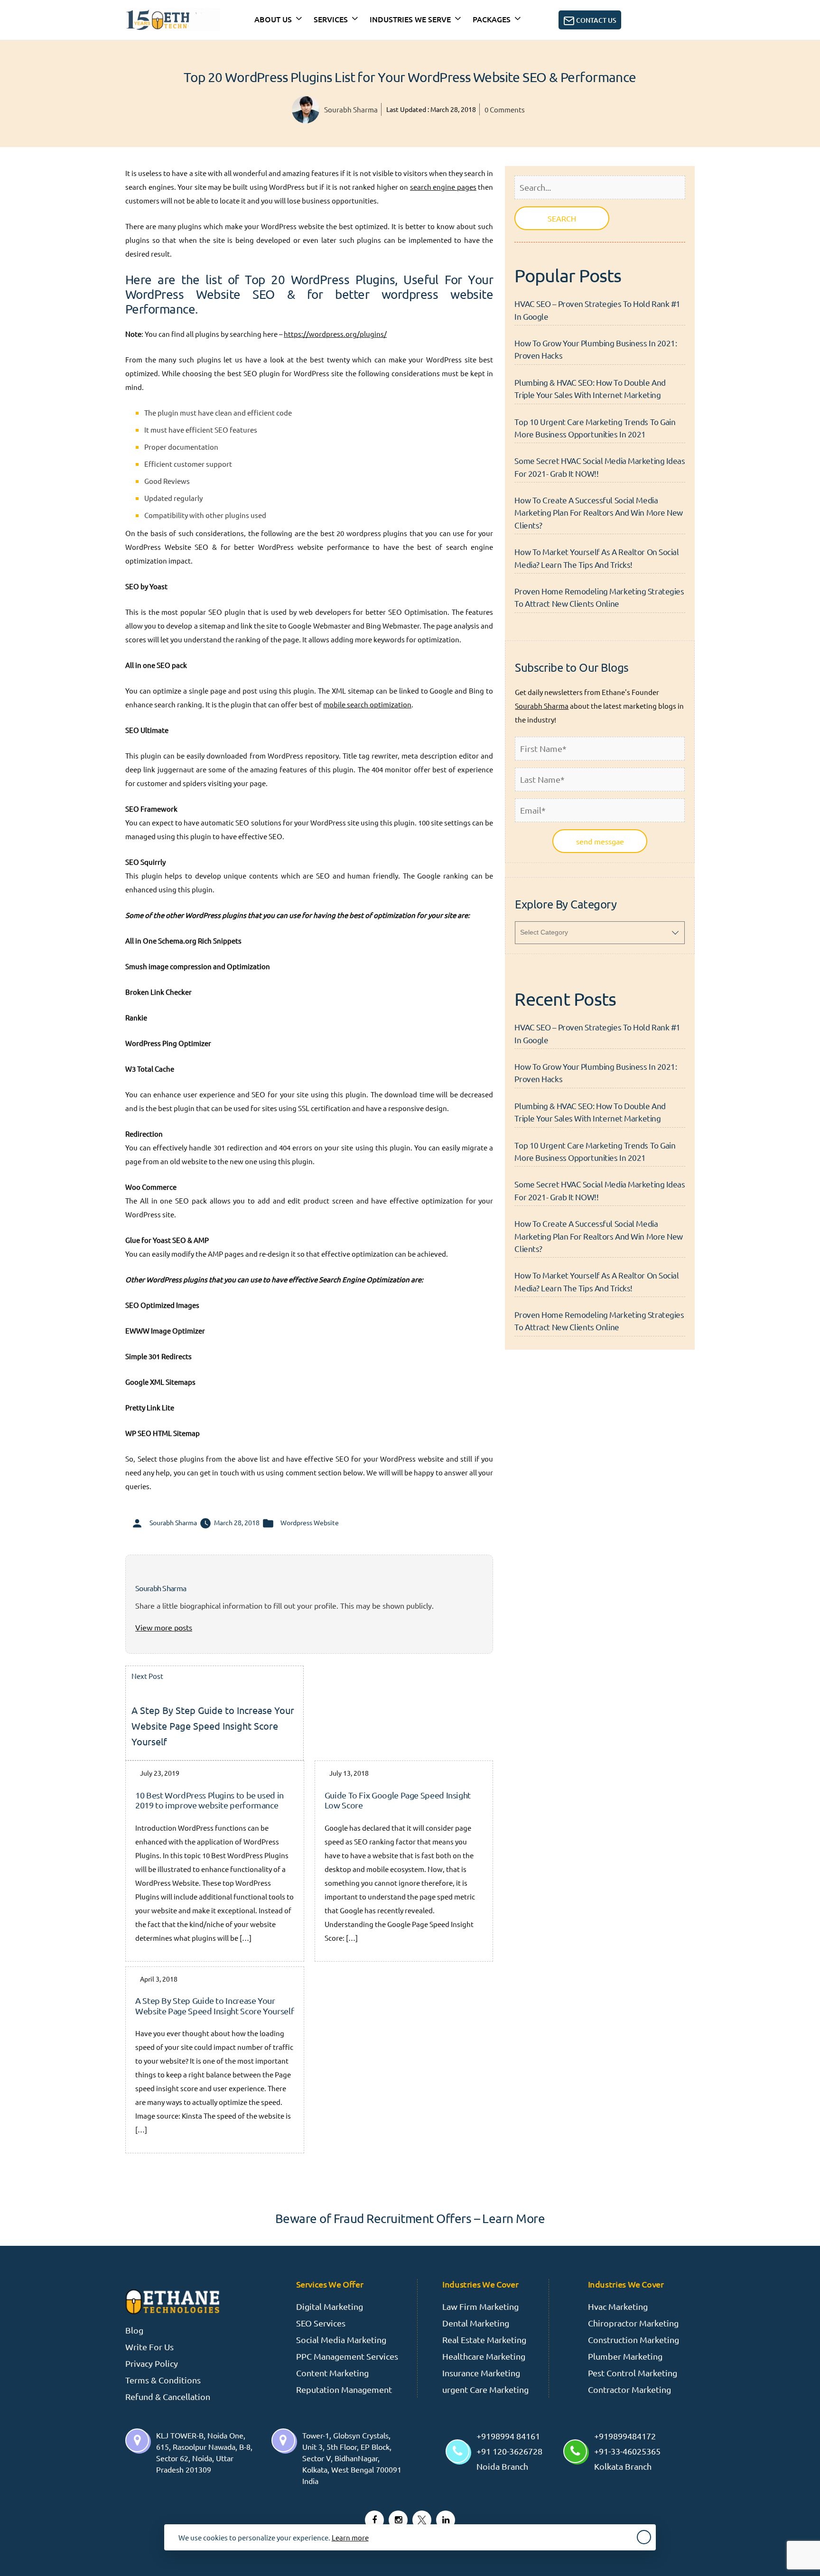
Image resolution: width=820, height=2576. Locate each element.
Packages (492, 19)
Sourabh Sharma (351, 109)
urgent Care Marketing (485, 2389)
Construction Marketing (634, 2340)
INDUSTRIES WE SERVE (410, 19)
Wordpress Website (310, 1522)
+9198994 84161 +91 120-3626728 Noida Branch (509, 2451)
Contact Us (596, 20)
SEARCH (562, 218)
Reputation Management (344, 2389)
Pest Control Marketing (633, 2373)
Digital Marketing (330, 2306)
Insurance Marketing (481, 2373)
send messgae (600, 841)
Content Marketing (332, 2373)
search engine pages (443, 187)
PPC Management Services (347, 2356)
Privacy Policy (152, 2363)
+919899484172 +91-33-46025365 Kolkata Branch (627, 2451)
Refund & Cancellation (168, 2396)
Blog (134, 2330)
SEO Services (321, 2323)
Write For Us (149, 2347)
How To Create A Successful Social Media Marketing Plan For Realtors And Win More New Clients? (599, 512)
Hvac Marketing (618, 2306)
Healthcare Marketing (484, 2356)
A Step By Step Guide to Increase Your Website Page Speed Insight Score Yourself (214, 2006)
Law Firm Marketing (480, 2306)
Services (331, 19)
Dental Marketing (476, 2323)
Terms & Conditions (163, 2380)
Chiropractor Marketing (633, 2323)
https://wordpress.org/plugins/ (335, 334)
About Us (273, 19)
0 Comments (505, 109)
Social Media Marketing (341, 2340)
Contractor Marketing (629, 2389)
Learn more (350, 2537)
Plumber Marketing (625, 2356)
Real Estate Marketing (484, 2340)
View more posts (164, 1627)
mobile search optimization (367, 704)
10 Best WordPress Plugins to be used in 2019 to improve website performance (210, 1800)
